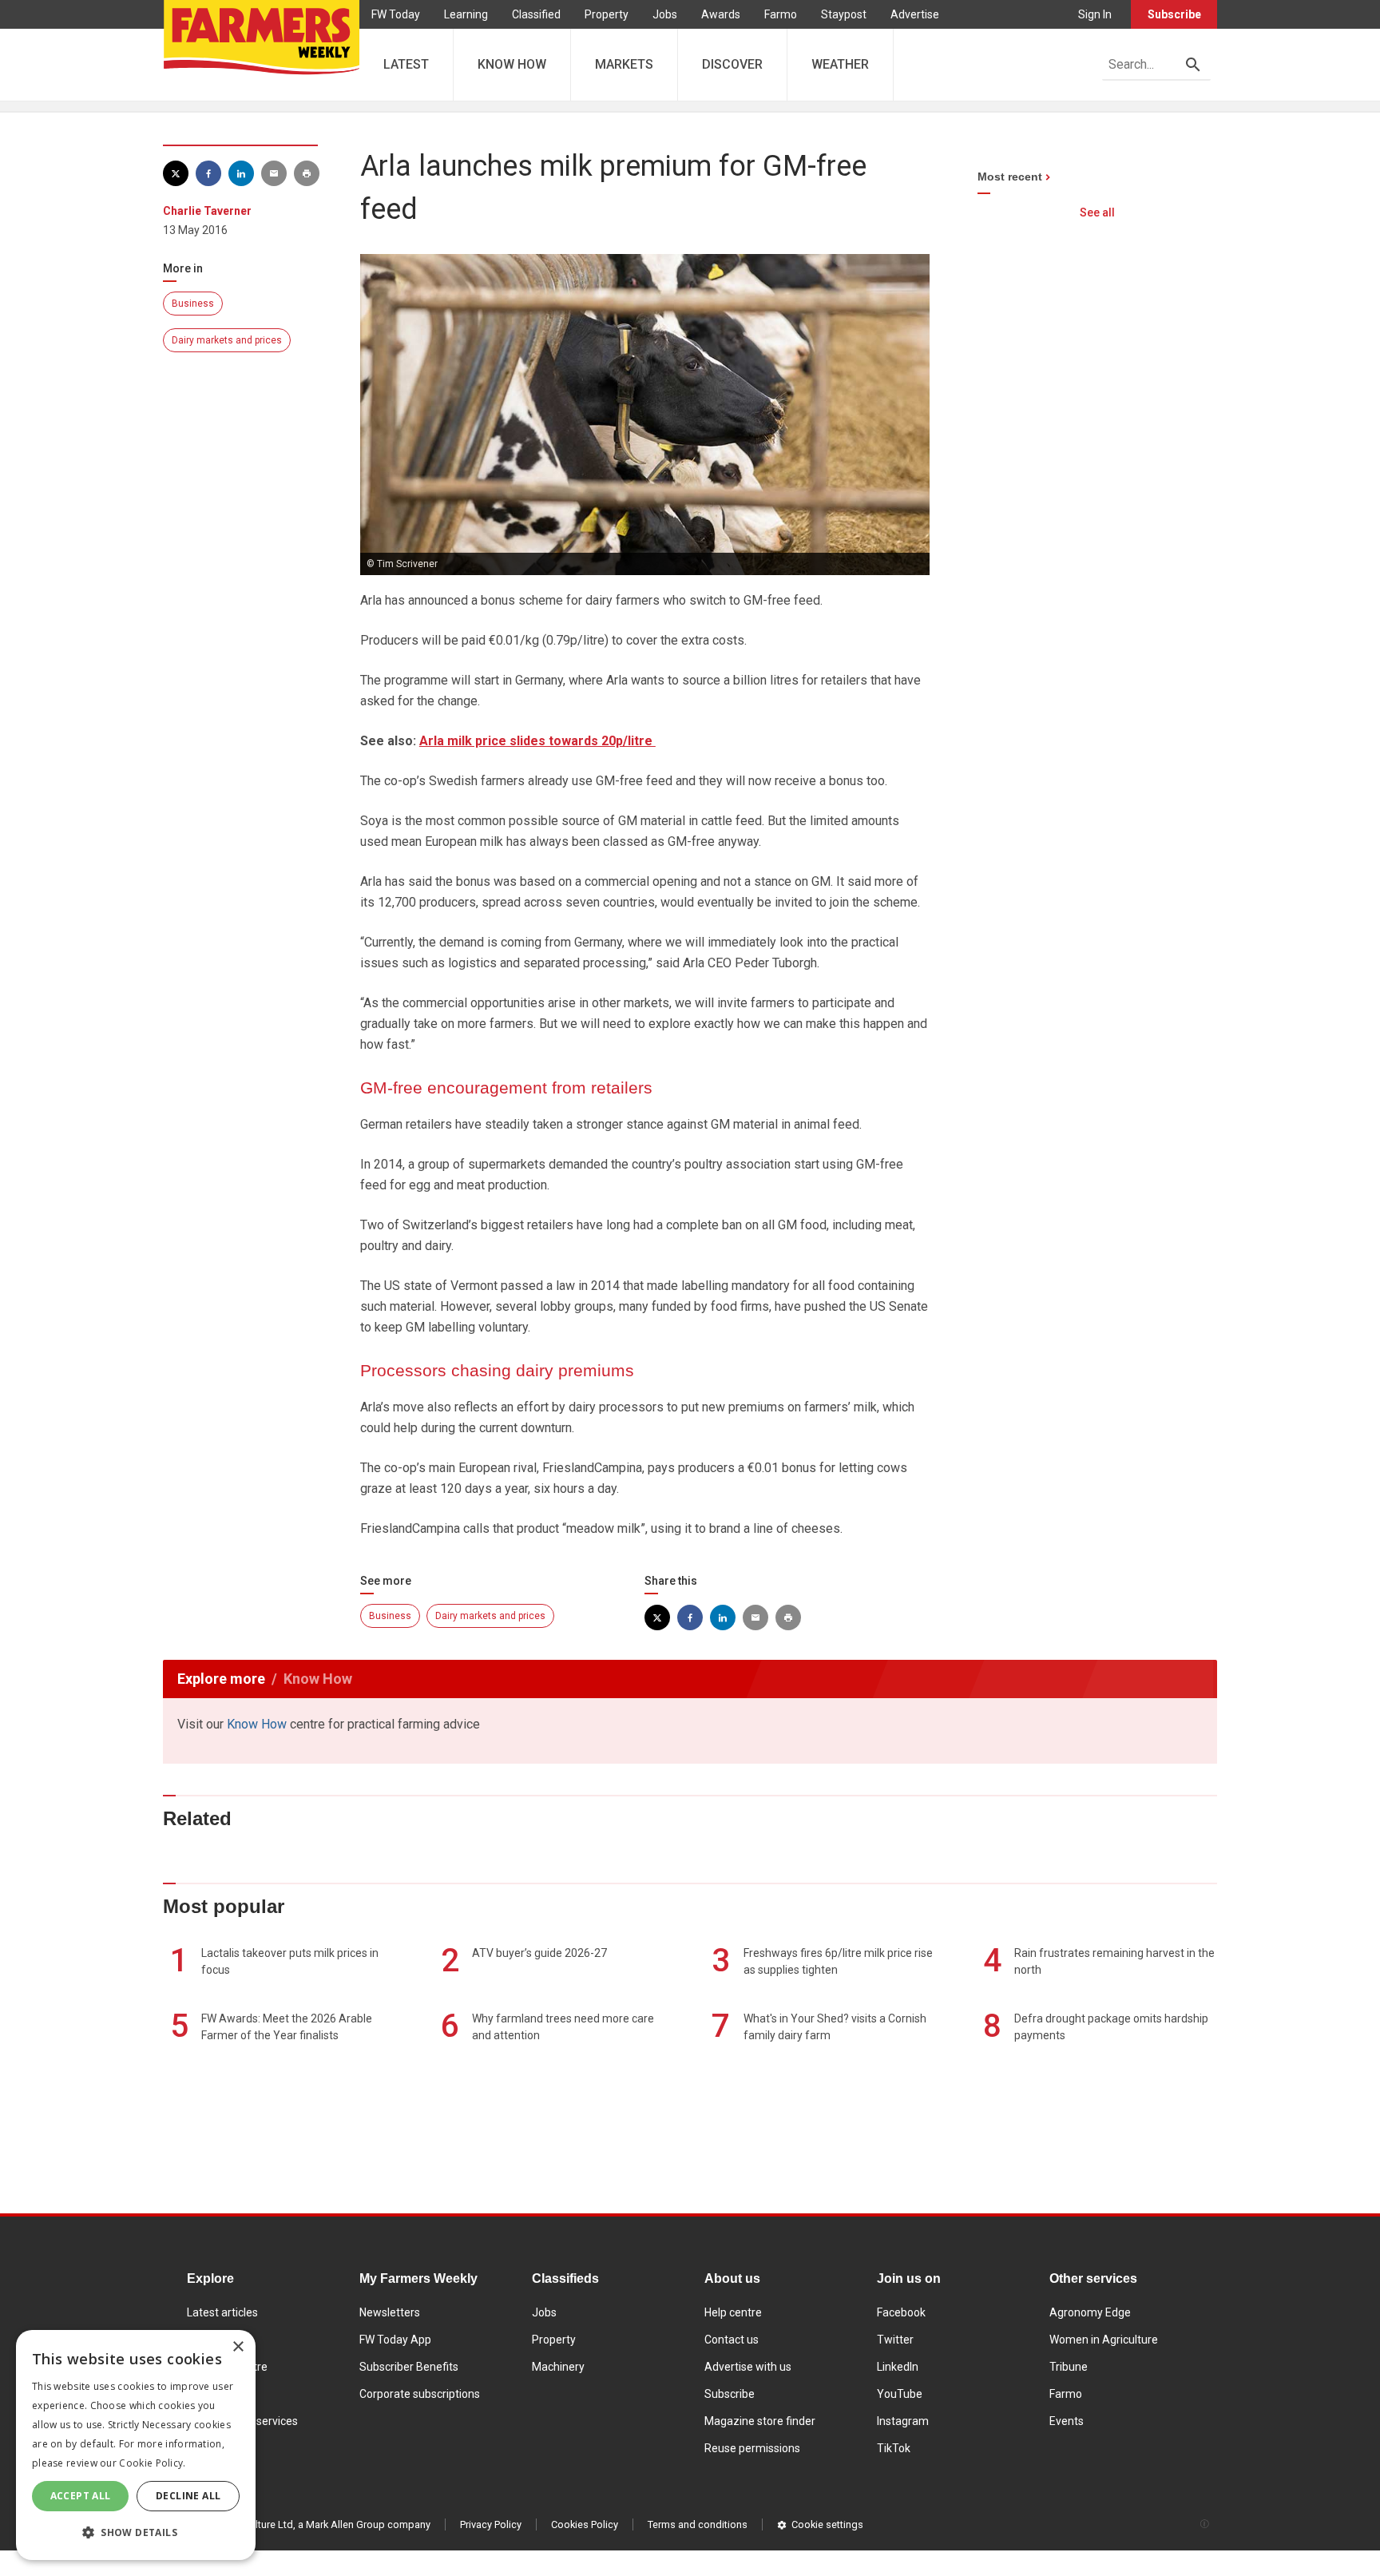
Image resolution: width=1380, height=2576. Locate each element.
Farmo (781, 14)
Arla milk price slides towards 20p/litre (537, 741)
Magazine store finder (760, 2421)
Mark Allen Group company (368, 2524)
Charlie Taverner (207, 211)
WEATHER (840, 64)
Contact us (732, 2340)
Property (607, 14)
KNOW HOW (512, 64)
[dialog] (136, 2445)
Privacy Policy (491, 2524)
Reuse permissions (752, 2448)
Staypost (844, 14)
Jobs (665, 14)
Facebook (901, 2312)
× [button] (238, 2347)
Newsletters (390, 2312)
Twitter (895, 2340)
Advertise (915, 14)
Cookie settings (827, 2524)
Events (1067, 2421)
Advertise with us (748, 2367)
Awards (721, 14)
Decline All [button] (188, 2496)
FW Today (396, 14)
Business (193, 304)
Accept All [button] (81, 2496)
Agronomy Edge (1090, 2312)
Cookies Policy (585, 2524)
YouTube (900, 2394)
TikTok (894, 2448)
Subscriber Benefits (409, 2367)
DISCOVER (732, 64)
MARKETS (624, 64)
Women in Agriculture (1104, 2340)
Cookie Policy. (152, 2463)
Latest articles (222, 2312)
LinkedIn (898, 2367)
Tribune (1069, 2367)
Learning (466, 14)
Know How (257, 1724)
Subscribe (1174, 14)
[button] (136, 2533)
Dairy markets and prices (227, 340)
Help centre (733, 2312)
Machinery (558, 2367)
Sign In (1095, 14)
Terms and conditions (698, 2524)
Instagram (903, 2421)
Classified (536, 14)
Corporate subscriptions (420, 2394)
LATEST (406, 64)
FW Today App (395, 2340)
